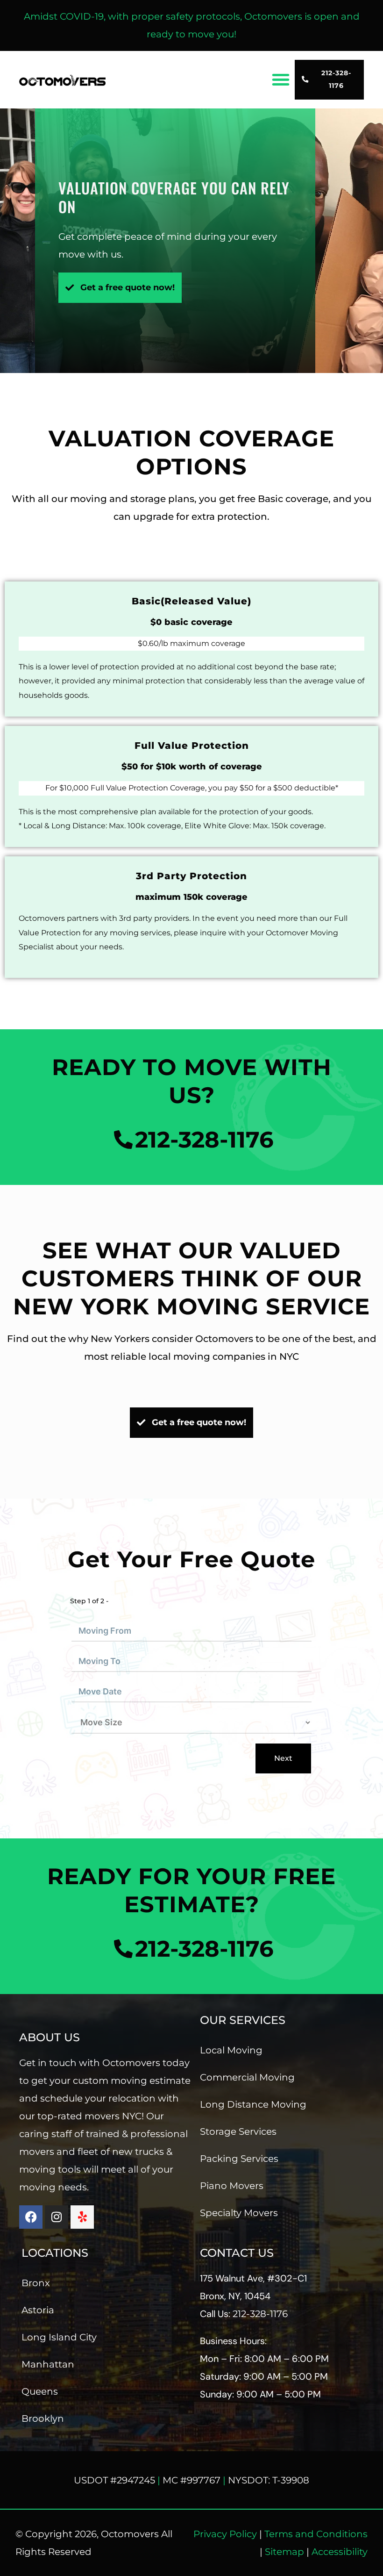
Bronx (36, 2283)
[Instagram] (57, 2217)
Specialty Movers (239, 2213)
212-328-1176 (260, 2314)
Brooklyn (43, 2418)
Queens (40, 2391)
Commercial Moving (247, 2077)
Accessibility (340, 2552)
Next (283, 1758)
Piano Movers (232, 2186)
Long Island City (59, 2337)
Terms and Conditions (316, 2534)
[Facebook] (31, 2217)
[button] (281, 79)
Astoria (38, 2310)
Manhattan (48, 2364)
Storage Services (238, 2131)
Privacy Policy (225, 2534)
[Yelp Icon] (82, 2217)
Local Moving (231, 2050)
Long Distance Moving (253, 2104)
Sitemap (284, 2552)
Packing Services (239, 2159)
